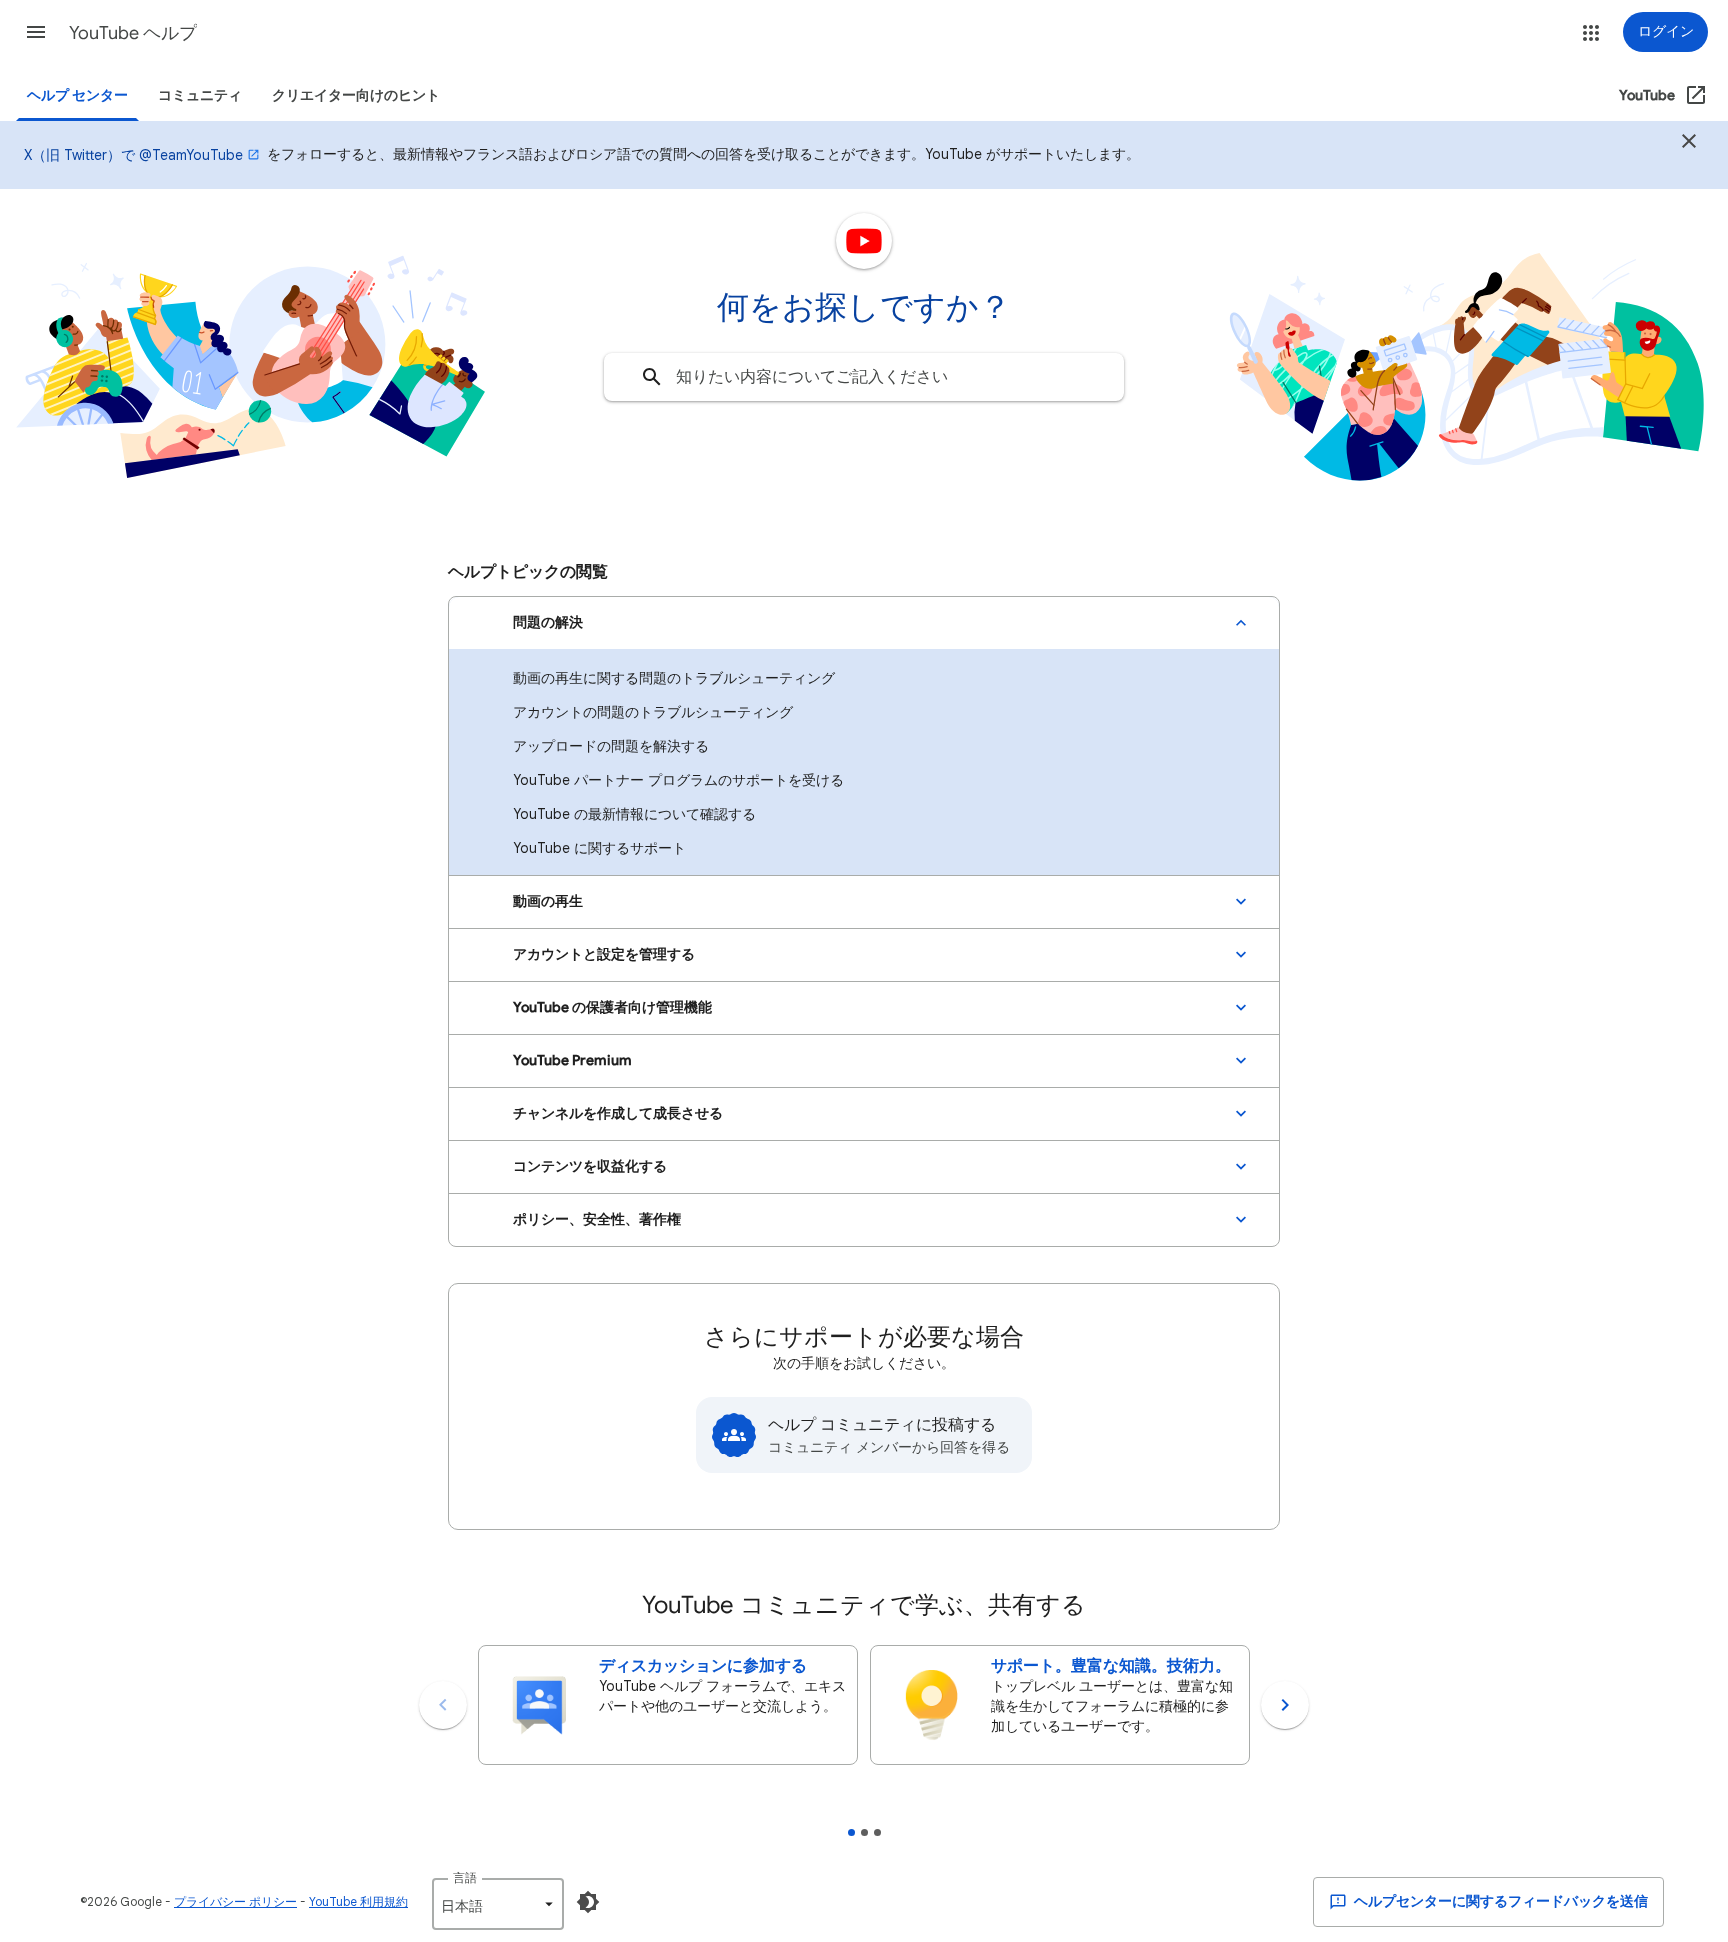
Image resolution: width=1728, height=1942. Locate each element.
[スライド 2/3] (864, 1832)
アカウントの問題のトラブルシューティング (653, 712)
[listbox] (498, 1904)
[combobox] (864, 377)
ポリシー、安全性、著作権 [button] (597, 1219)
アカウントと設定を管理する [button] (604, 954)
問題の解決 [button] (548, 622)
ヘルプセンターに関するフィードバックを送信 (1499, 1901)
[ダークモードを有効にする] (588, 1902)
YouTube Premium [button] (572, 1060)
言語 (465, 1877)
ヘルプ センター (77, 95)
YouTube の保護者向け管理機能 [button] (612, 1007)
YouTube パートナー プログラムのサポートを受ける (678, 780)
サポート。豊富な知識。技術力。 (1111, 1666)
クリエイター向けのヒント (356, 95)
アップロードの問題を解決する (611, 746)
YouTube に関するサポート (599, 848)
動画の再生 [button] (548, 901)
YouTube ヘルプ (133, 33)
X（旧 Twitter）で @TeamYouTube (133, 155)
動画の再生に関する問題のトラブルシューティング (674, 678)
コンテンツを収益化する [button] (590, 1166)
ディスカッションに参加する (703, 1666)
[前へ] (443, 1705)
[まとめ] (1689, 144)
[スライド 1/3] (851, 1832)
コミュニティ (200, 95)
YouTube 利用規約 (358, 1901)
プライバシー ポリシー (235, 1901)
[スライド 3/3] (877, 1832)
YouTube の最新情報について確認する (634, 814)
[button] (36, 32)
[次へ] (1285, 1705)
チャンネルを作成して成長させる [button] (618, 1113)
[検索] (652, 377)
